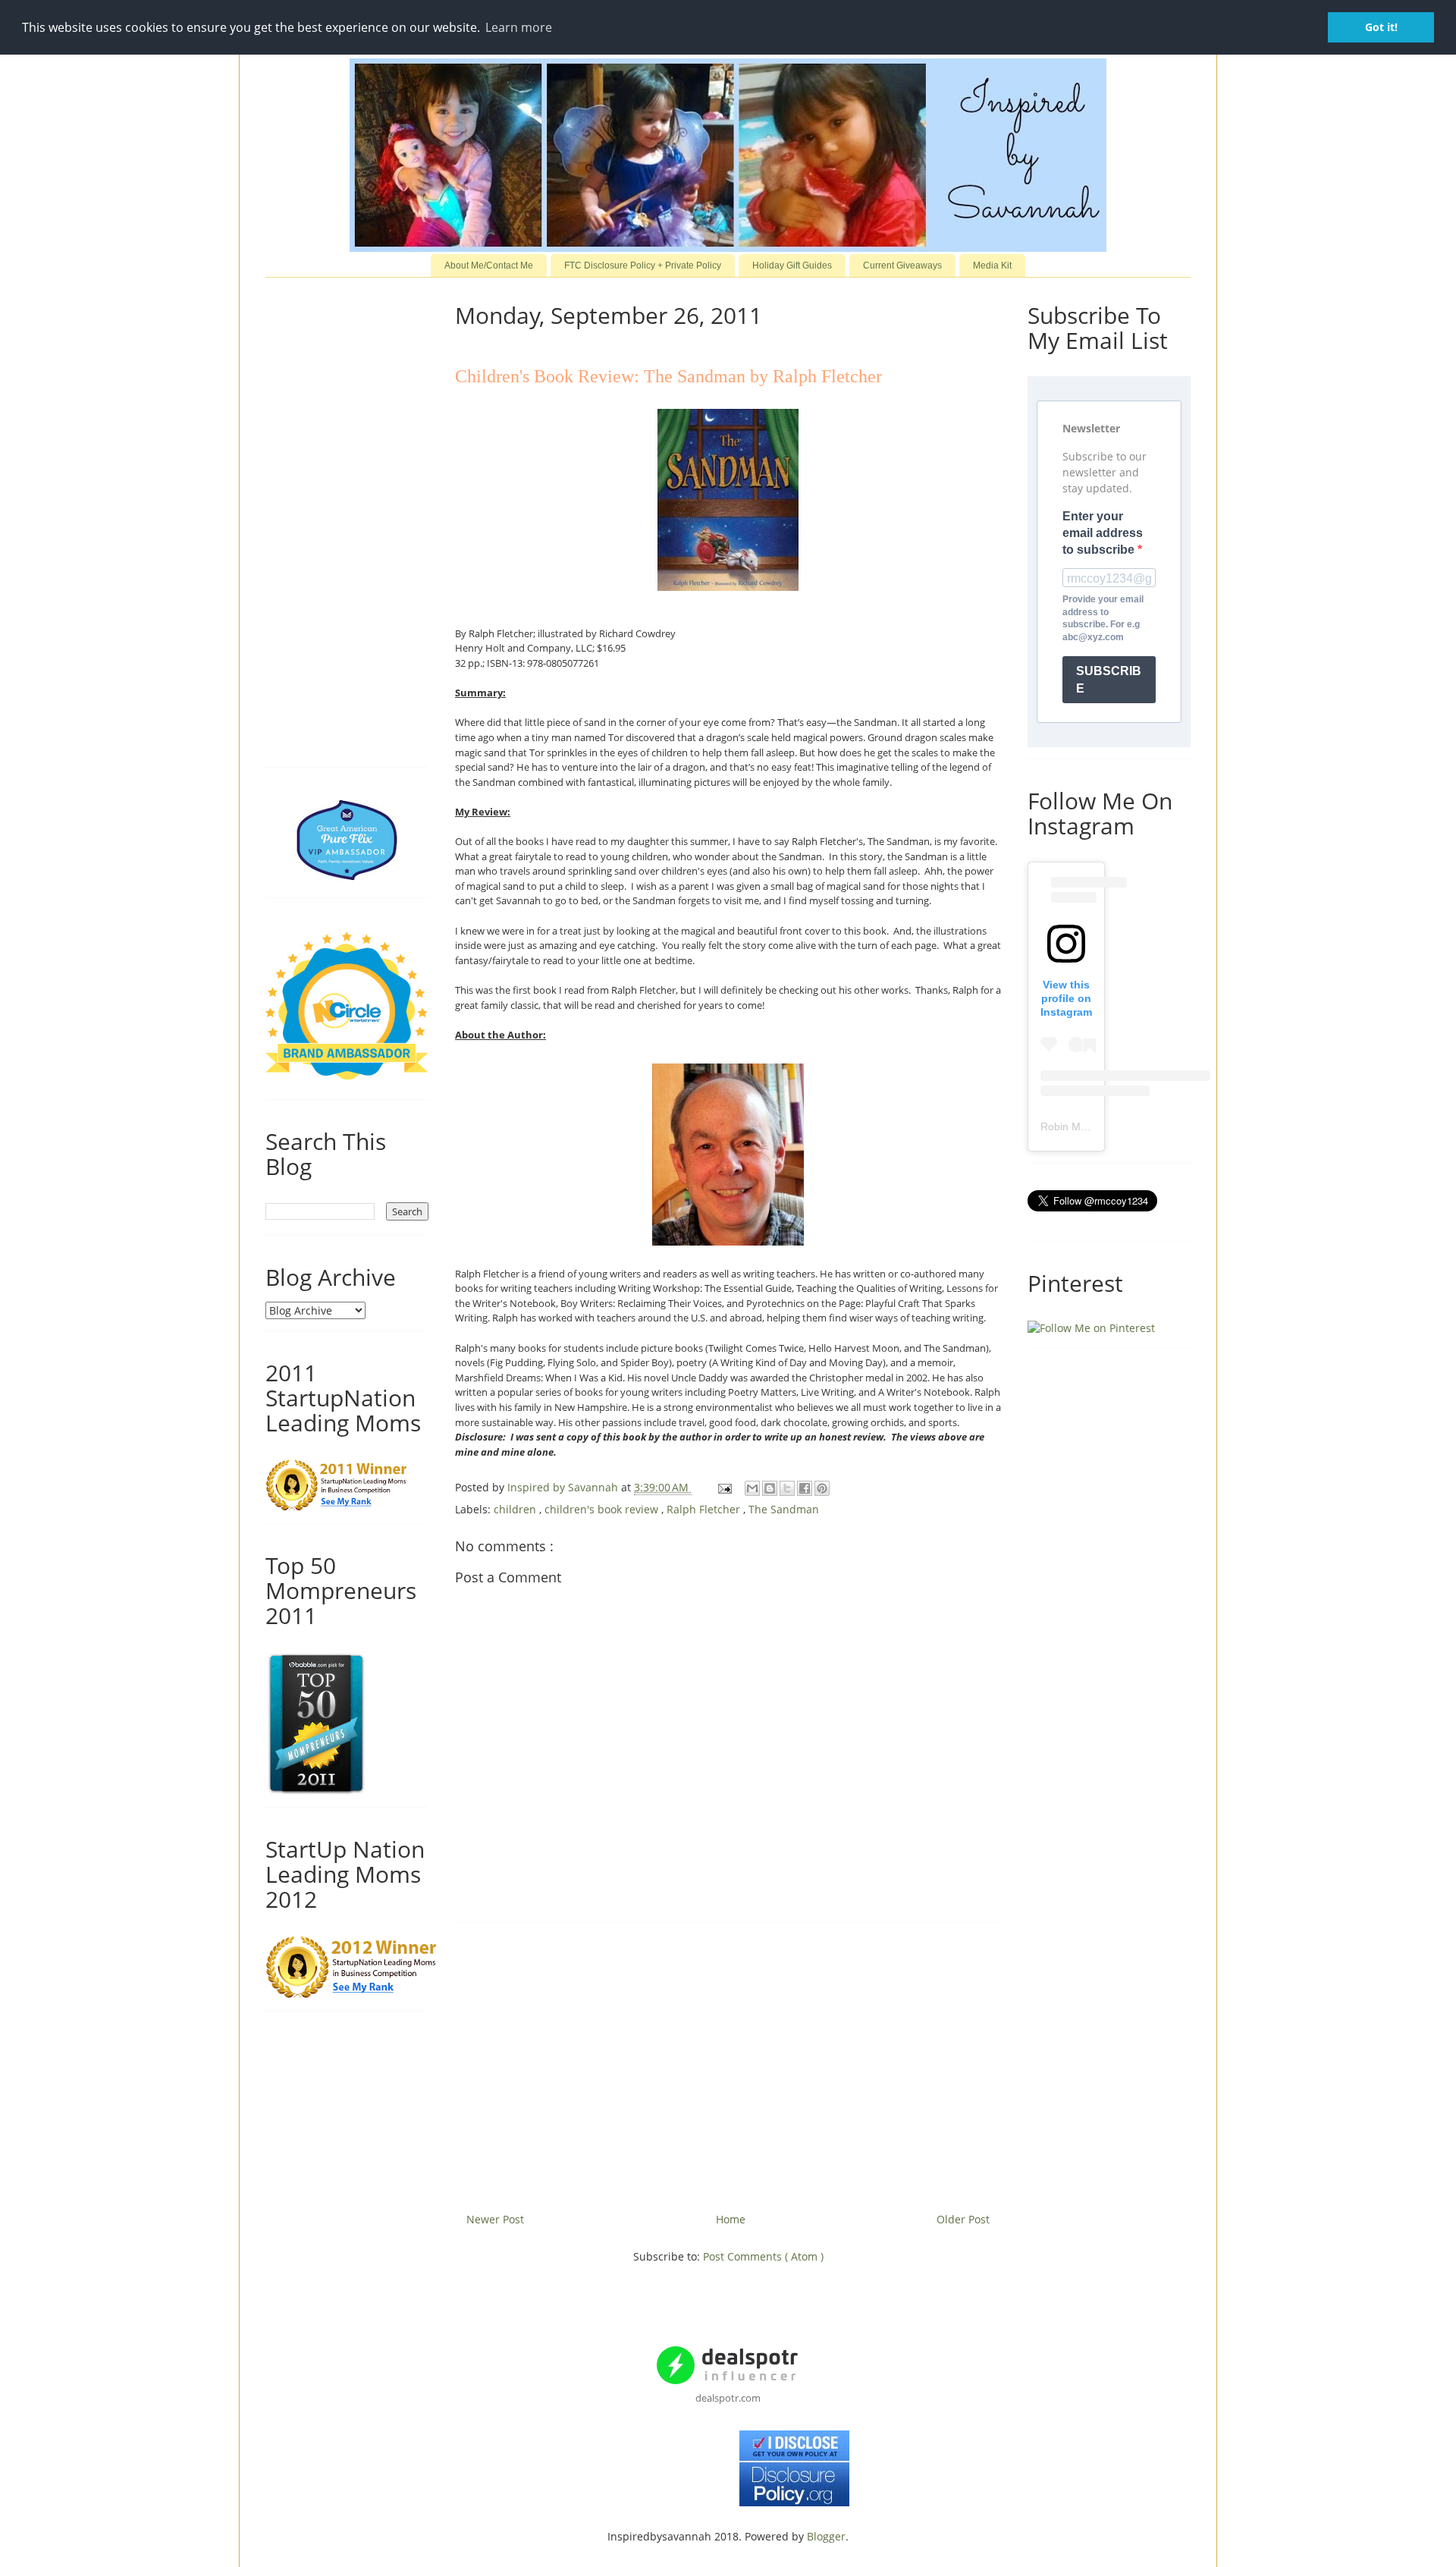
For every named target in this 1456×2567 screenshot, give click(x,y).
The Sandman (784, 1509)
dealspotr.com (728, 2398)
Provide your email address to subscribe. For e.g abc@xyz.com (1103, 618)
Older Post (963, 2219)
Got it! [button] (1381, 27)
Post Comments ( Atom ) (763, 2256)
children (516, 1509)
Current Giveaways (902, 265)
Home (731, 2219)
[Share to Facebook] (805, 1488)
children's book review (603, 1509)
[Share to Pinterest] (822, 1488)
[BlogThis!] (770, 1488)
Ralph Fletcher (705, 1509)
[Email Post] (724, 1487)
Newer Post (495, 2219)
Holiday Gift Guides (792, 265)
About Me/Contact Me (489, 265)
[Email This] (752, 1488)
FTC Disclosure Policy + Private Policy (643, 265)
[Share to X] (787, 1488)
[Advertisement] (728, 2062)
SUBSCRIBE (1109, 680)
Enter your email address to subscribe (1103, 533)
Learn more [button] (519, 27)
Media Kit (992, 265)
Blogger (826, 2536)
